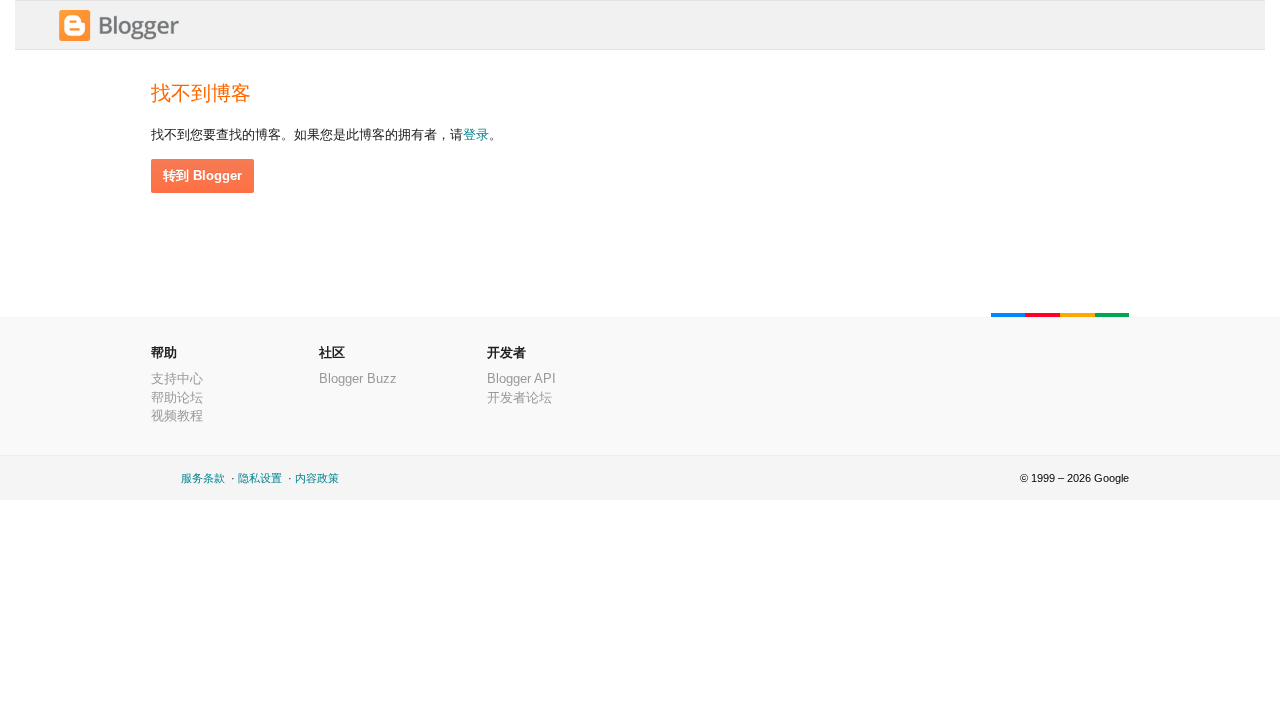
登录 (476, 134)
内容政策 (317, 478)
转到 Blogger (202, 175)
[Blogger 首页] (119, 38)
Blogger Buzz (358, 378)
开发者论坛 (519, 397)
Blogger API (521, 378)
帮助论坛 (177, 397)
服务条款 (203, 478)
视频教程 (177, 415)
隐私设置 (260, 478)
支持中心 (177, 378)
